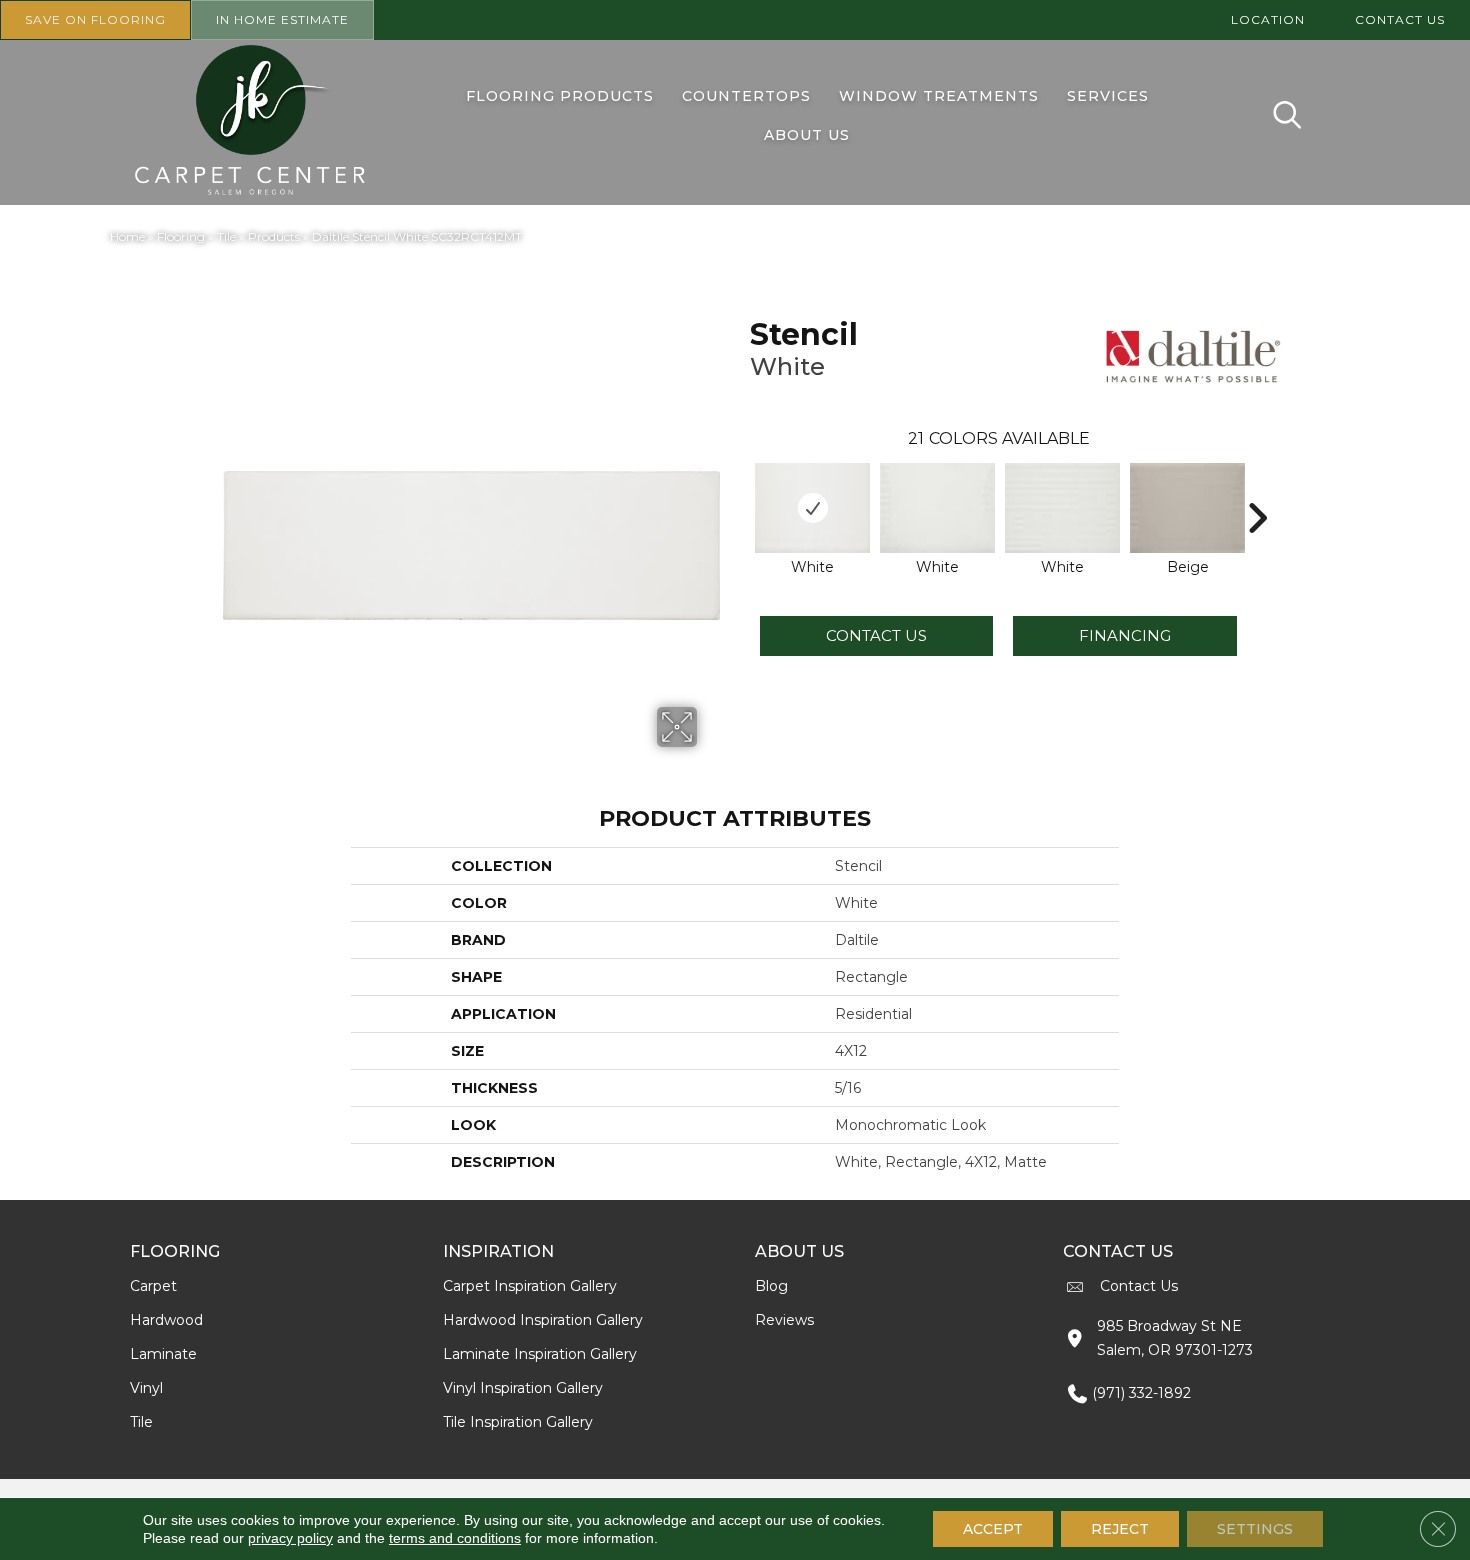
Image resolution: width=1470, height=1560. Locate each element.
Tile (226, 236)
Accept (993, 1529)
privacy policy (290, 1538)
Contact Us (876, 635)
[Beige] (1187, 508)
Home (127, 236)
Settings (1255, 1529)
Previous (740, 488)
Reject (1120, 1529)
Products (274, 236)
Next (1257, 488)
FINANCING (1125, 635)
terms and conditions (455, 1538)
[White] (812, 508)
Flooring (181, 236)
